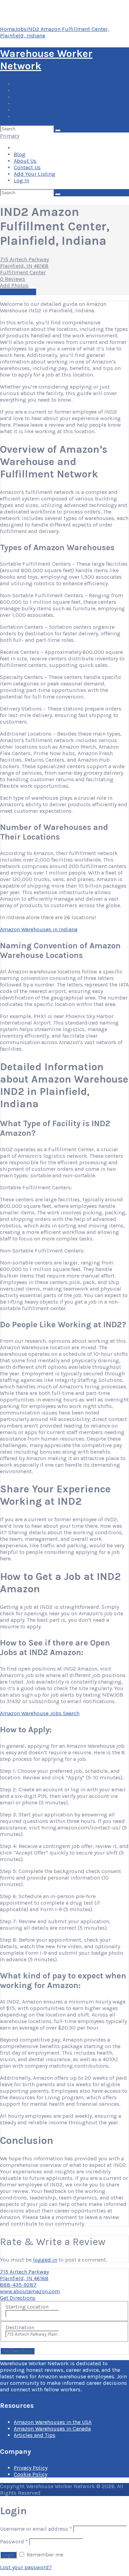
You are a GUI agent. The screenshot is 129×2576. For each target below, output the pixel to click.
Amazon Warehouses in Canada (52, 2429)
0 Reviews (13, 279)
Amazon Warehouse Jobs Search (40, 1713)
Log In (21, 117)
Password (14, 2542)
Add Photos (14, 285)
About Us (25, 97)
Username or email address (36, 2529)
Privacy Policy (31, 2468)
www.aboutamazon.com (30, 2291)
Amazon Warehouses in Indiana (39, 929)
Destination (20, 2327)
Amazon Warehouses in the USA (53, 2422)
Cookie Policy (30, 2474)
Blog (20, 90)
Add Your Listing (35, 110)
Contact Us (27, 103)
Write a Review (18, 292)
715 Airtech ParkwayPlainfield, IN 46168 (24, 263)
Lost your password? (26, 2567)
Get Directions (18, 2298)
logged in (45, 2260)
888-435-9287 (18, 2285)
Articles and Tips (35, 2435)
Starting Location (27, 2307)
